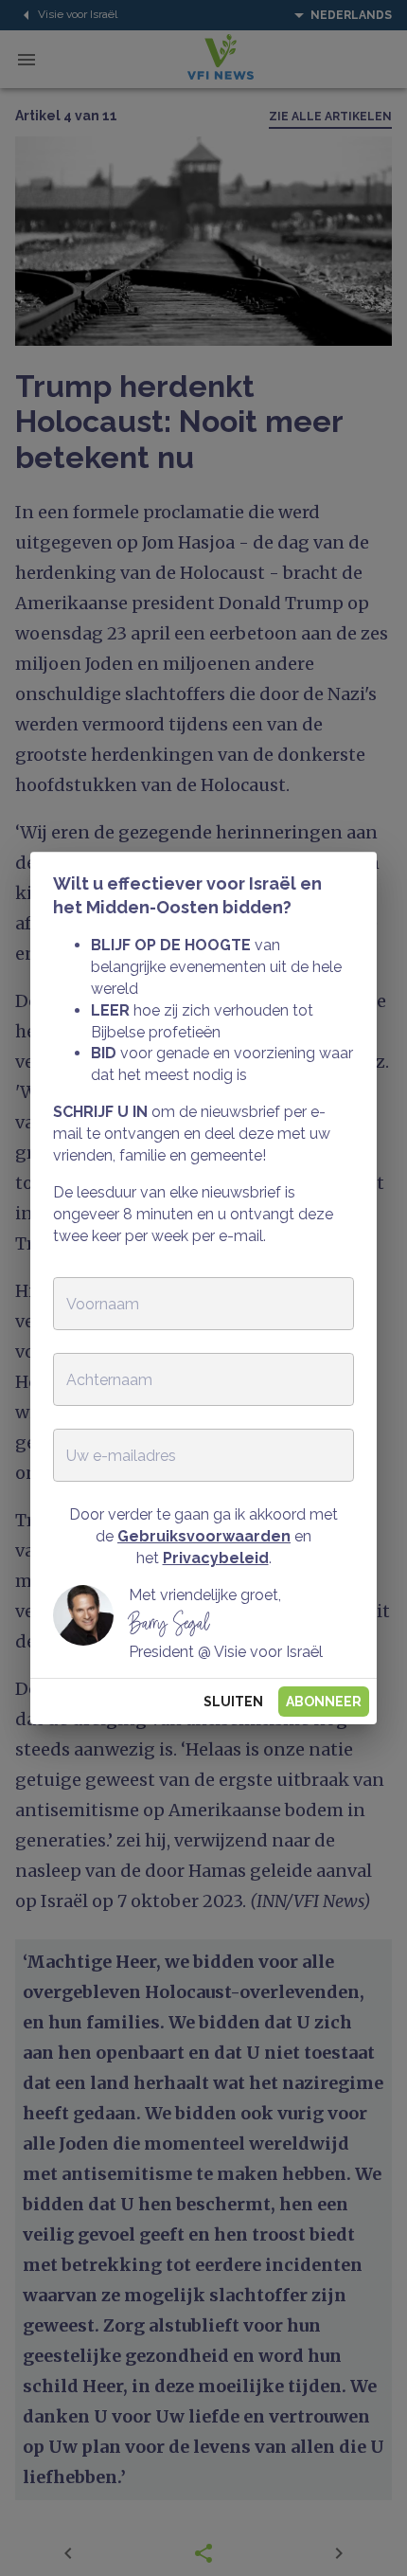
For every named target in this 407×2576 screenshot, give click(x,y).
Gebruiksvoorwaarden (204, 1536)
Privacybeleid (216, 1558)
